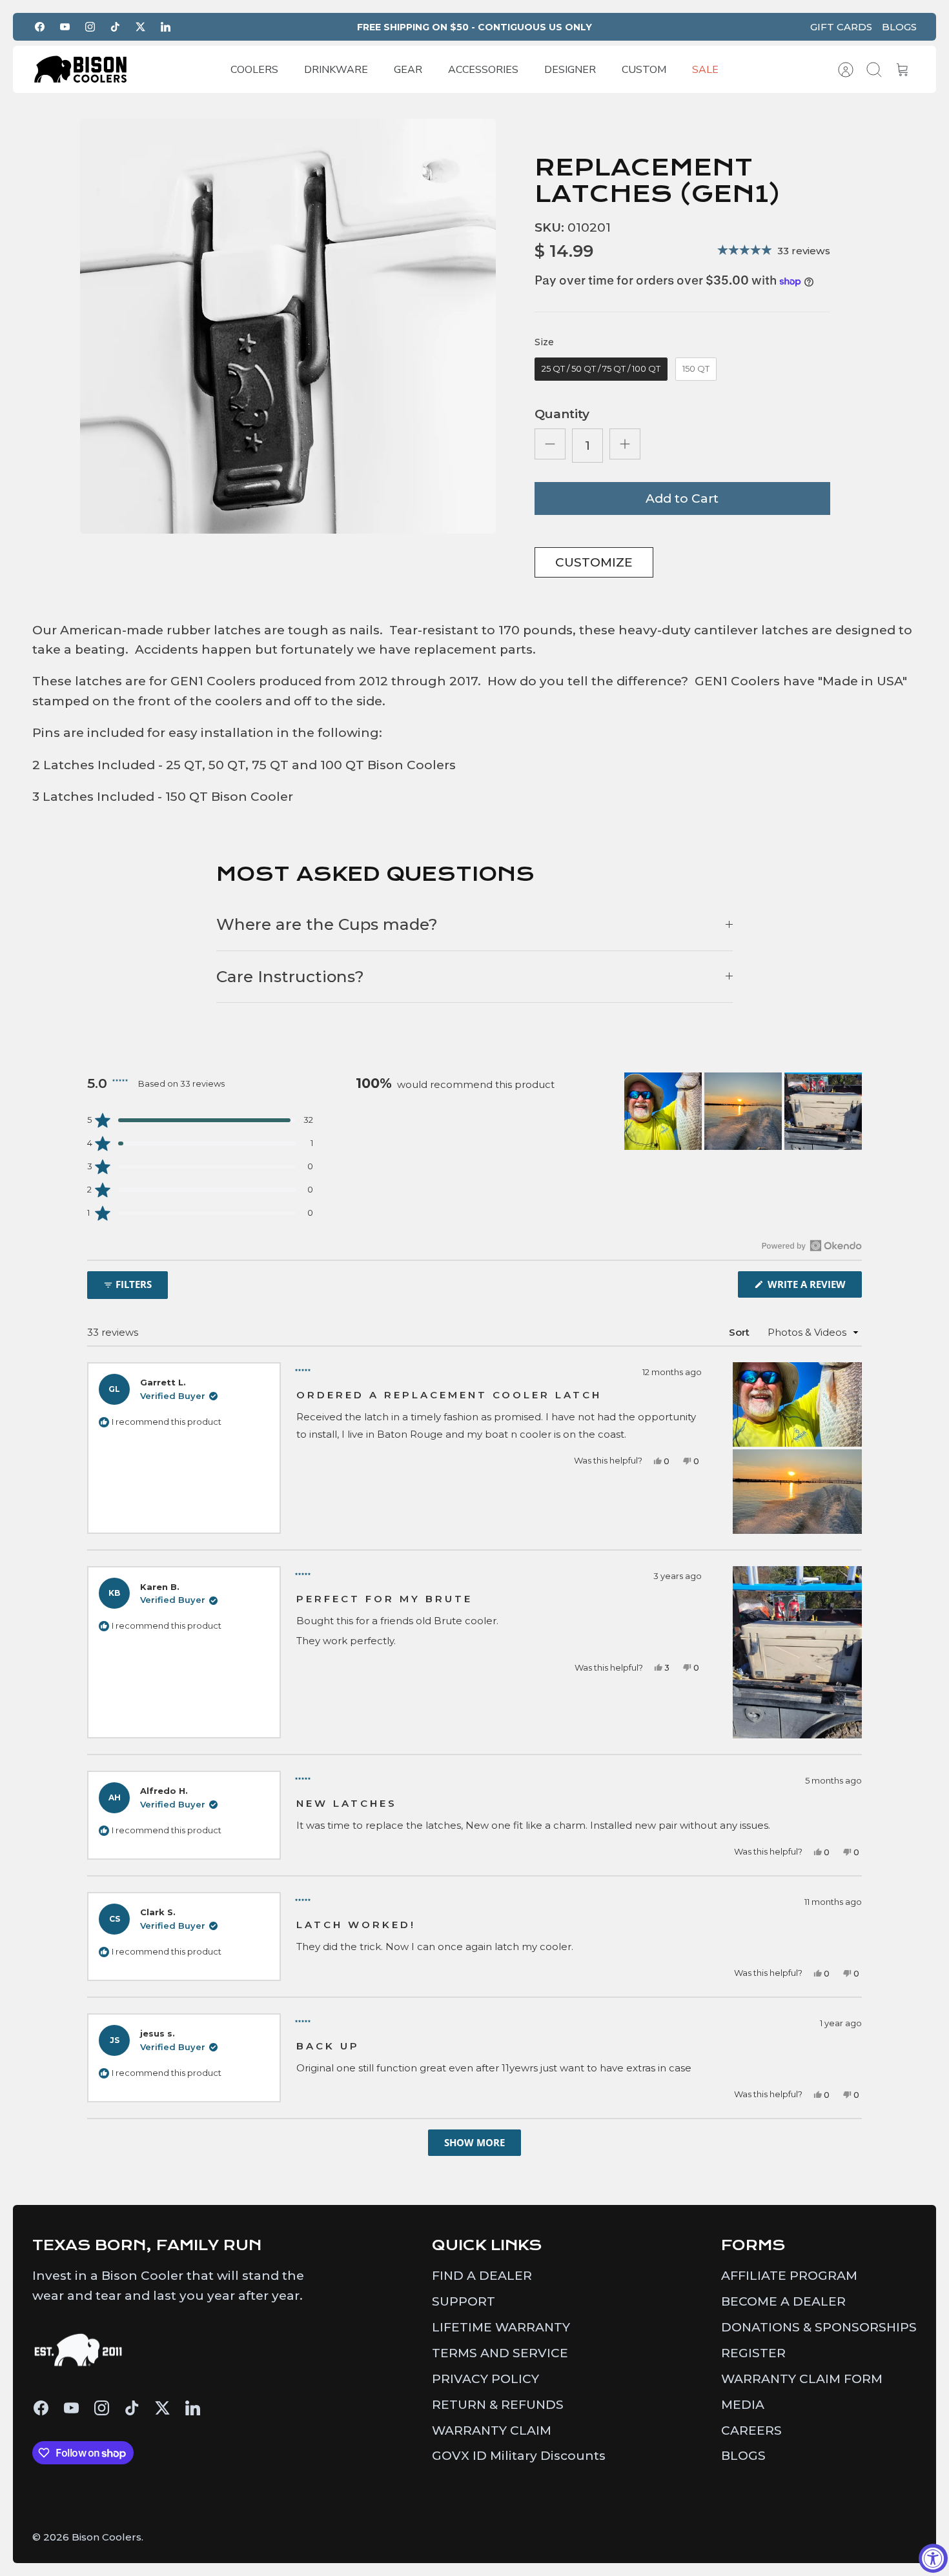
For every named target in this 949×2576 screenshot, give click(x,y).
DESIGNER (570, 70)
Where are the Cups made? (327, 924)
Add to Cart (682, 498)
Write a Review (813, 1287)
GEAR (408, 70)
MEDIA (743, 2405)
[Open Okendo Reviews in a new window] (812, 1245)
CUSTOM (644, 70)
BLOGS (899, 27)
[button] (200, 1120)
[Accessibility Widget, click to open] (933, 2558)
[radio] (601, 369)
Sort (739, 1332)
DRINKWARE (336, 70)
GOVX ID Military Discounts (519, 2456)
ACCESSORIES (483, 70)
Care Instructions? (290, 976)
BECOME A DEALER (783, 2301)
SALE (705, 70)
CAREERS (751, 2430)
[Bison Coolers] (81, 69)
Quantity (562, 414)
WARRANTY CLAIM (492, 2430)
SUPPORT (464, 2301)
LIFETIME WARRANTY (501, 2327)
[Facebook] (40, 27)
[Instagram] (90, 27)
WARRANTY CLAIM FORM (802, 2379)
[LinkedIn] (166, 27)
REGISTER (753, 2353)
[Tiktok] (115, 27)
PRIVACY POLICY (485, 2379)
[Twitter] (140, 27)
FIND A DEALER (482, 2276)
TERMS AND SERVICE (500, 2353)
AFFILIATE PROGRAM (789, 2276)
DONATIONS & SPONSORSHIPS (819, 2327)
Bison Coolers (107, 2537)
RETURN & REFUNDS (498, 2405)
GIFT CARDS (841, 27)
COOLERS (254, 70)
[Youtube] (65, 27)
